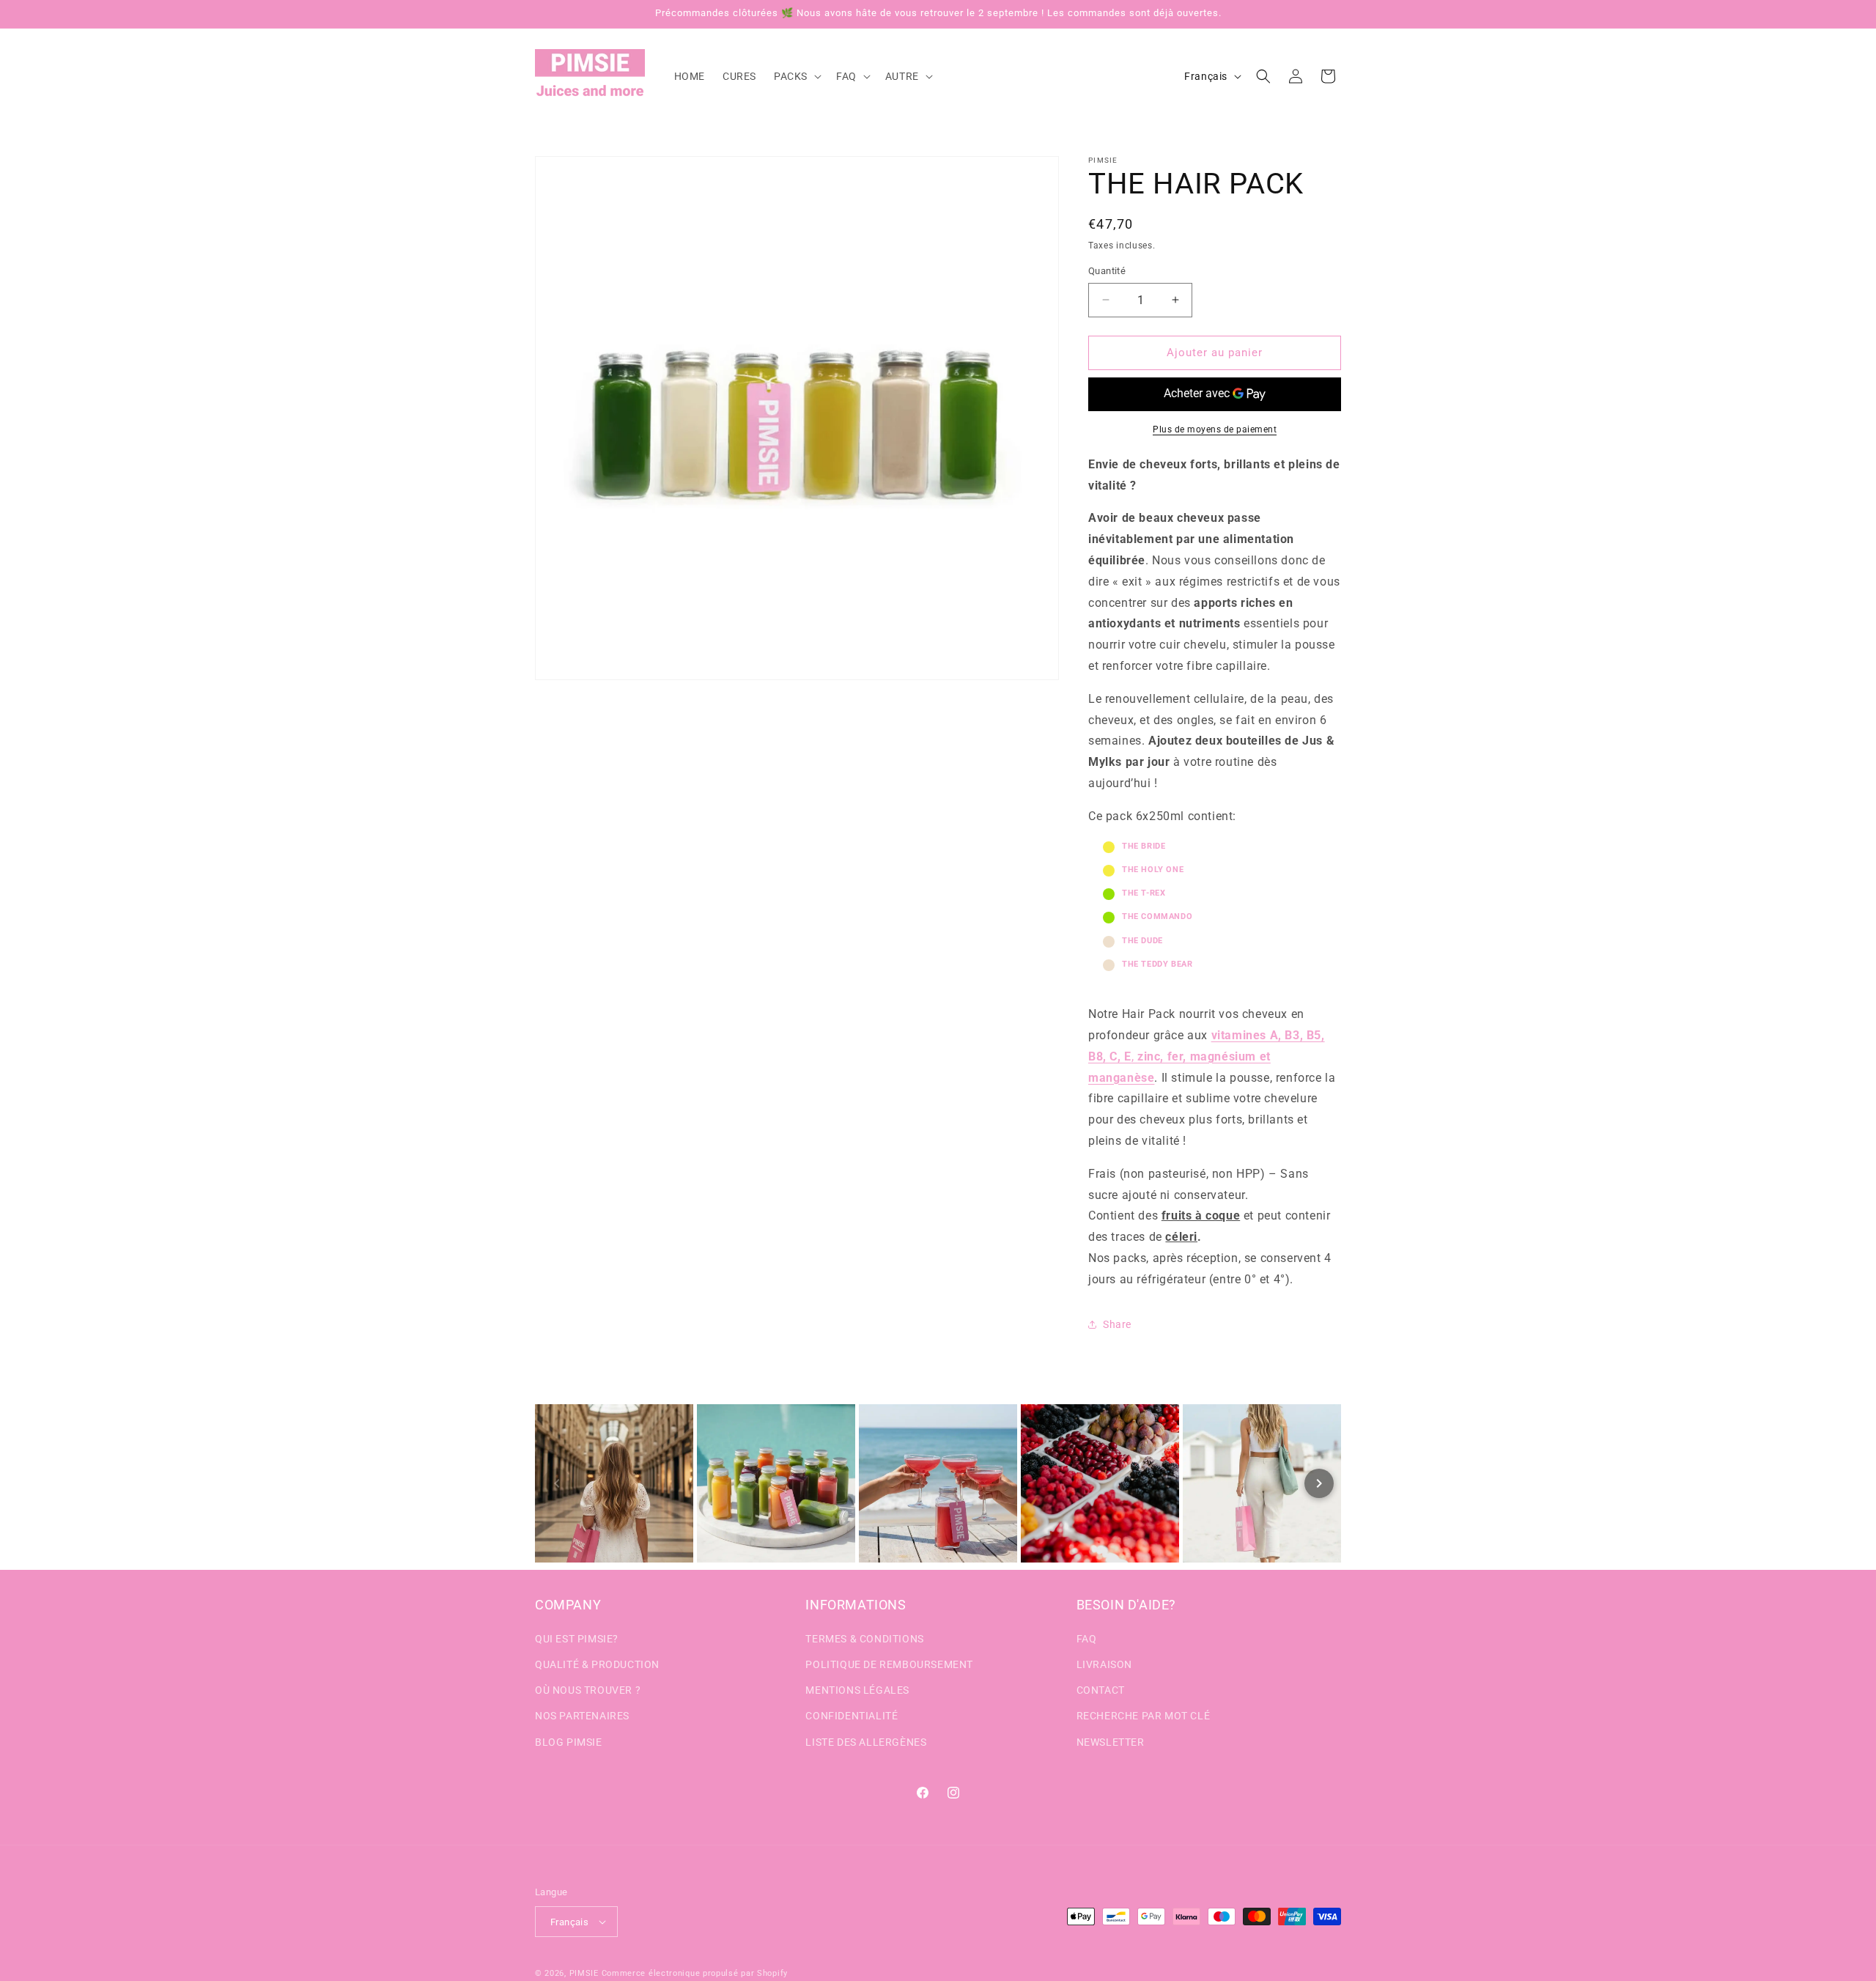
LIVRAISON (1104, 1664)
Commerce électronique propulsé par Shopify (695, 1973)
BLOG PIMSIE (569, 1742)
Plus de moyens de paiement (1215, 429)
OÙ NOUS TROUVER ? (588, 1690)
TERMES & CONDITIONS (864, 1639)
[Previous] (557, 1483)
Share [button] (1117, 1324)
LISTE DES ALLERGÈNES (866, 1742)
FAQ (1087, 1639)
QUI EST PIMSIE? (577, 1639)
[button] (796, 76)
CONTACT (1101, 1690)
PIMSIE (584, 1973)
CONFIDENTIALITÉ (852, 1716)
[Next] (1319, 1483)
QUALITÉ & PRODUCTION (597, 1664)
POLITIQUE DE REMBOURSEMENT (889, 1664)
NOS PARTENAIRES (582, 1716)
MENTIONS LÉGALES (857, 1690)
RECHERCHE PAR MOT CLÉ (1144, 1716)
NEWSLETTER (1111, 1742)
